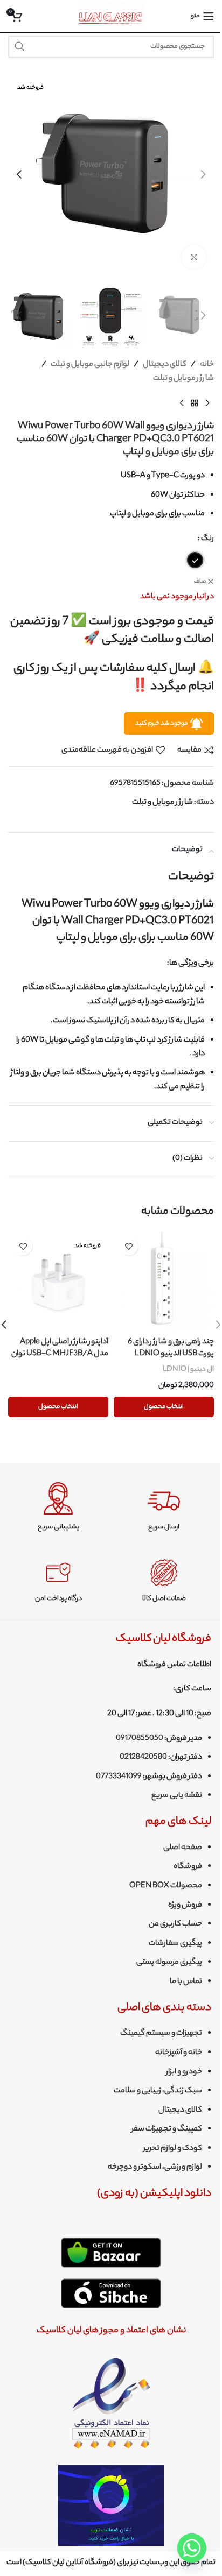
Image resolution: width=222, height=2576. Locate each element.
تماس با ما (186, 1982)
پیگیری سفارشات (175, 1944)
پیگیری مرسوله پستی (169, 1963)
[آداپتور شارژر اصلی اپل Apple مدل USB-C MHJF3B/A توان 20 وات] (58, 1282)
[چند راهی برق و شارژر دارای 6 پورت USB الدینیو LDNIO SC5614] (164, 1282)
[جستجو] (19, 47)
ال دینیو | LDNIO (188, 1370)
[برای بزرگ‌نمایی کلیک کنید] (194, 257)
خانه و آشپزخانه (179, 2053)
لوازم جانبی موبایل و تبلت (90, 365)
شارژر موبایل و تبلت (183, 379)
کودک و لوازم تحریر (173, 2149)
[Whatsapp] (192, 2548)
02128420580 (143, 1758)
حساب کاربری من (175, 1924)
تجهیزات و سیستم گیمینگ (161, 2034)
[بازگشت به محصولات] (195, 403)
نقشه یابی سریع (177, 1796)
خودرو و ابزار (184, 2072)
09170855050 (140, 1739)
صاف (200, 582)
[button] (203, 174)
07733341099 (119, 1777)
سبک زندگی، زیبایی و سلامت (158, 2091)
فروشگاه (188, 1867)
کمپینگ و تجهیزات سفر (167, 2129)
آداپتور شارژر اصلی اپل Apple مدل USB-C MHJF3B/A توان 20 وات (60, 1354)
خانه (207, 365)
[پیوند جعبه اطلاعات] (164, 1507)
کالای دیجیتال (165, 365)
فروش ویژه (185, 1906)
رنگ (207, 539)
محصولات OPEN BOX (166, 1886)
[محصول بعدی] (182, 403)
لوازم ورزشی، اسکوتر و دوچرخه (155, 2168)
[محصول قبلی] (207, 403)
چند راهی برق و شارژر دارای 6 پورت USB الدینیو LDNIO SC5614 (171, 1354)
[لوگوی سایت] (111, 16)
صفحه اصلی (183, 1848)
